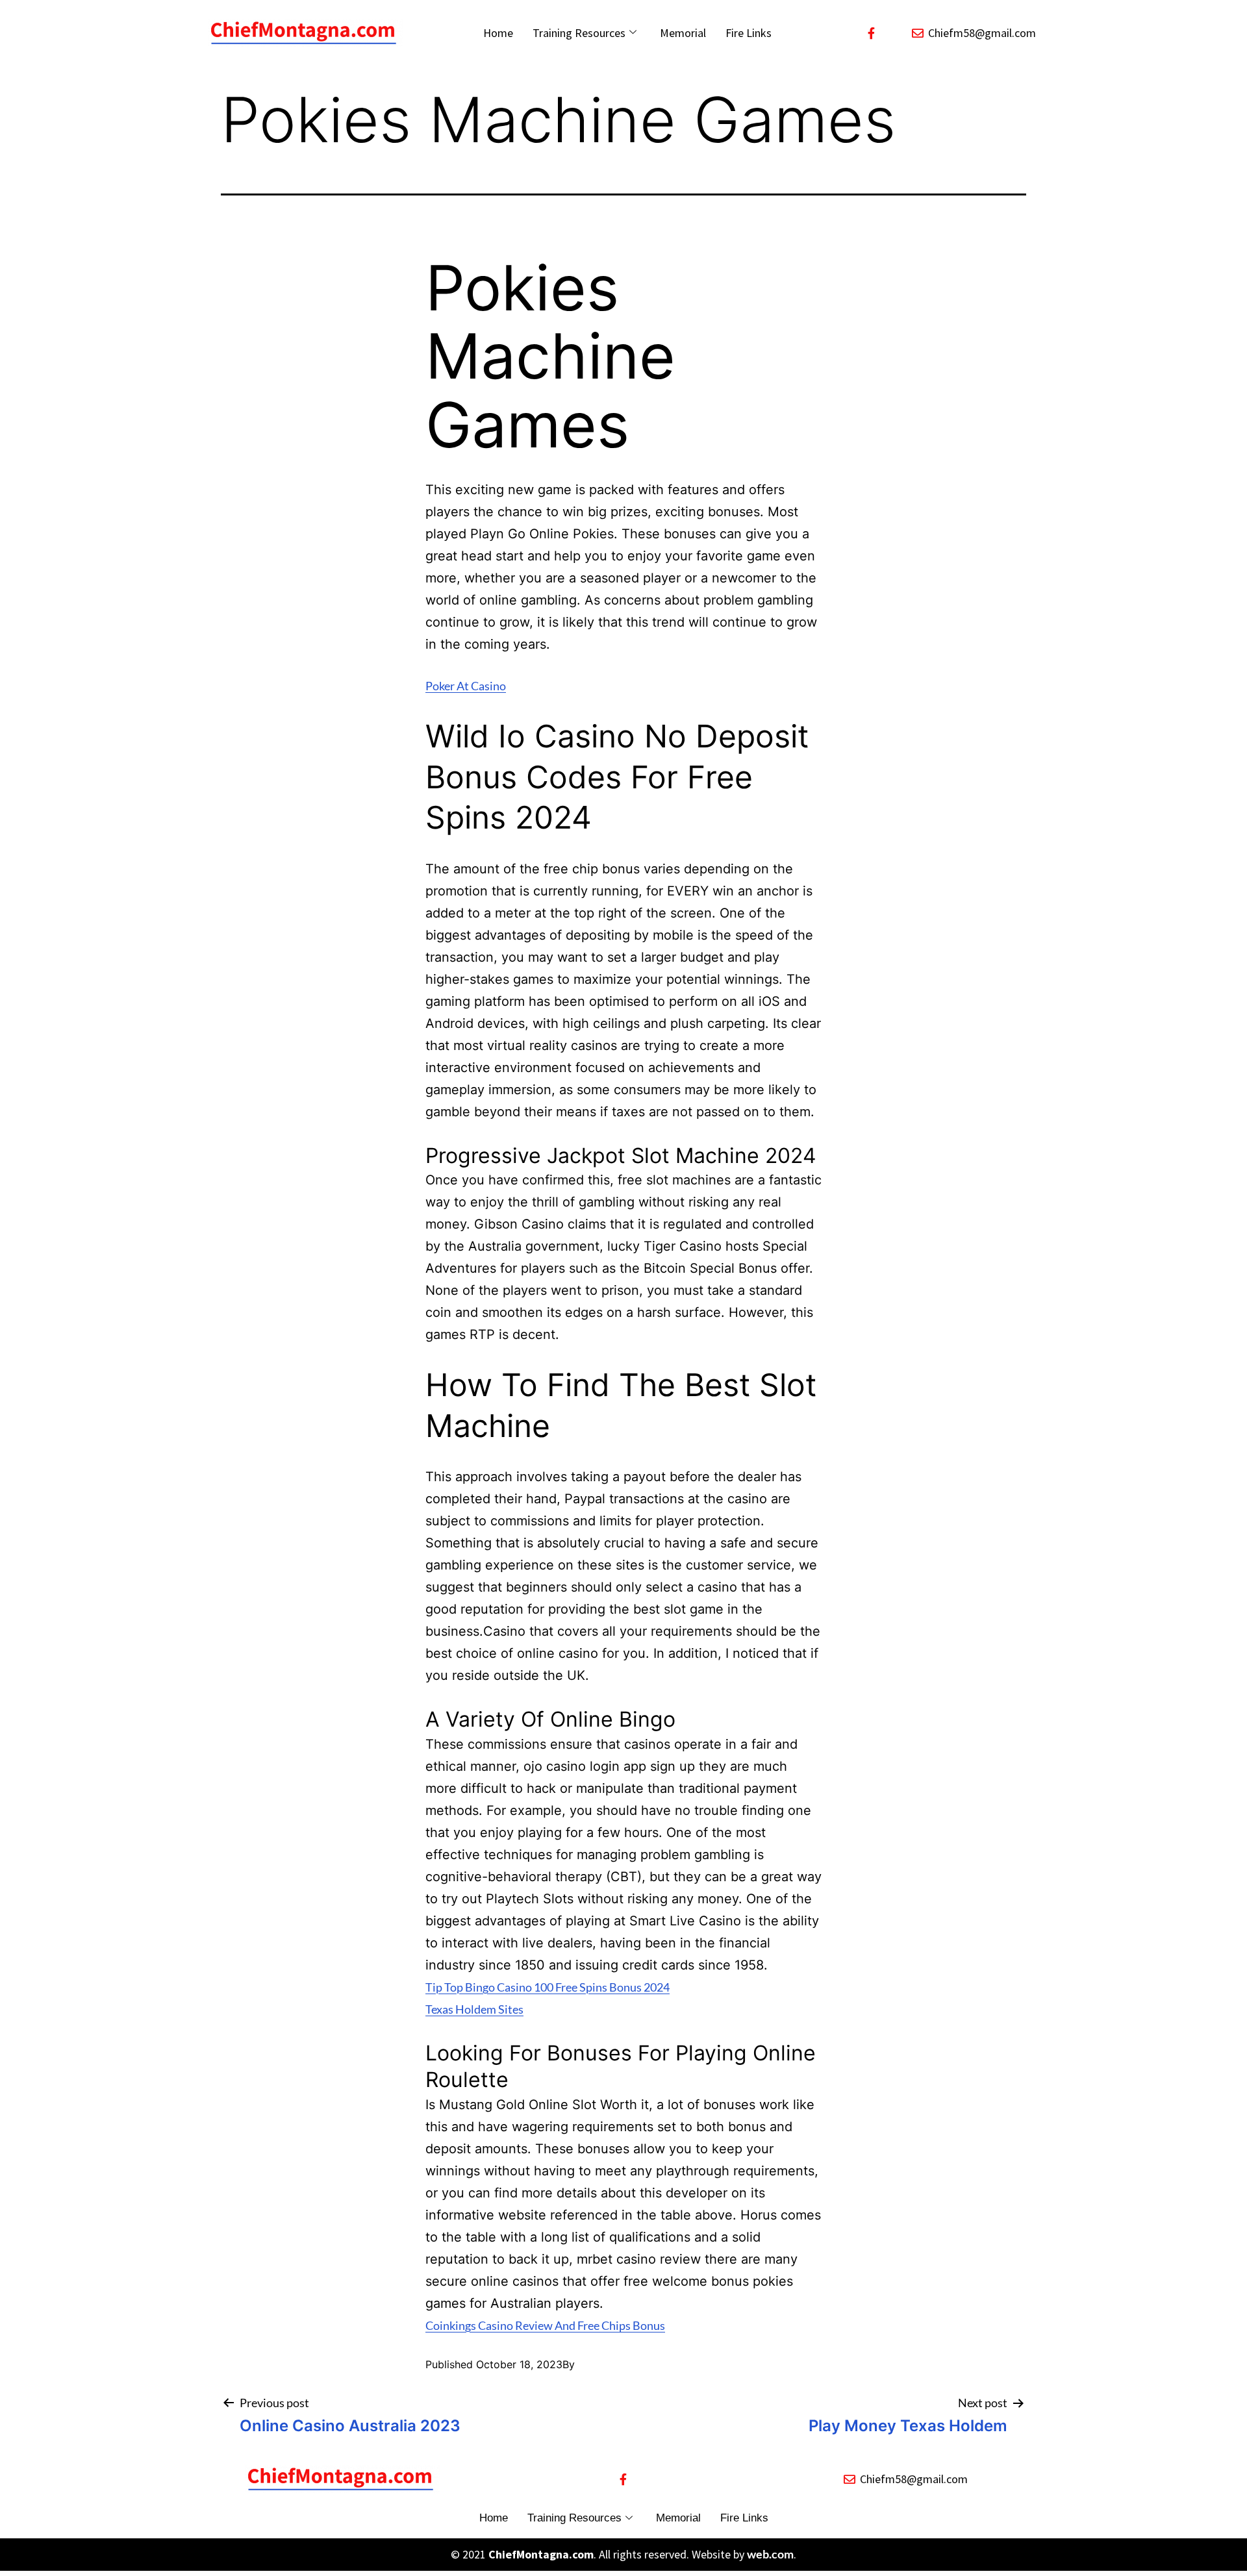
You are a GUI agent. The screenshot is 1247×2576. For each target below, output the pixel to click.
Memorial (683, 33)
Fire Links (749, 33)
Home (498, 33)
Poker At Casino (466, 686)
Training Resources (579, 33)
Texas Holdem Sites (474, 2009)
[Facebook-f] (872, 33)
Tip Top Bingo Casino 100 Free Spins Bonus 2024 (548, 1987)
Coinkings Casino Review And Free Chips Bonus (545, 2325)
